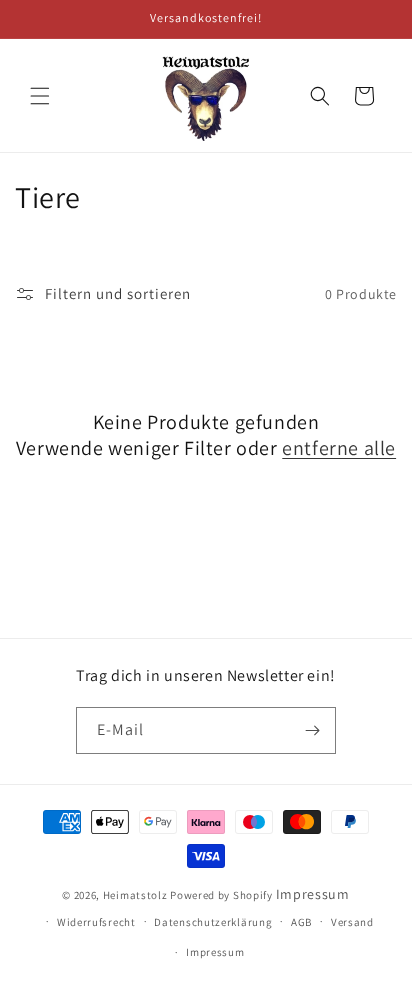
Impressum (313, 894)
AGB (301, 922)
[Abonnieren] (313, 730)
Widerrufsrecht (96, 922)
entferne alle (339, 448)
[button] (40, 96)
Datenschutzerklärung (213, 922)
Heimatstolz (135, 895)
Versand (352, 922)
